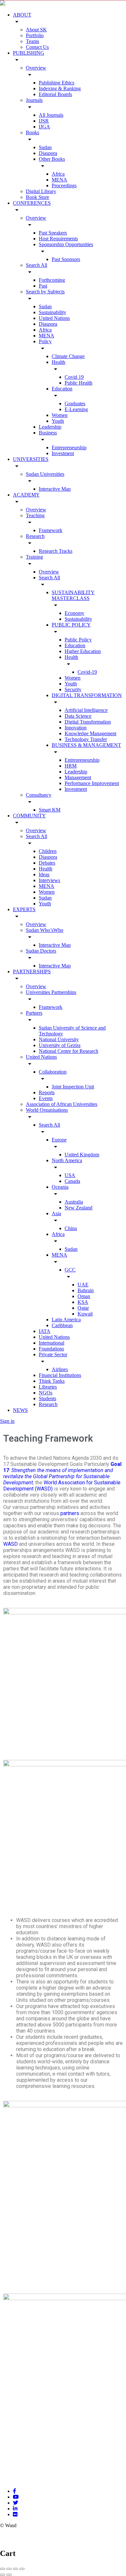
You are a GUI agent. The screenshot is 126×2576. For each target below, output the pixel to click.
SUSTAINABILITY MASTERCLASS (73, 595)
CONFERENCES (32, 203)
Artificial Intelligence (86, 710)
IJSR (44, 121)
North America (67, 1160)
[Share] (9, 2569)
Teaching (35, 515)
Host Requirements (58, 239)
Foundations (51, 1349)
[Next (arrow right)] (9, 2575)
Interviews (49, 880)
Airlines (60, 1369)
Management (78, 777)
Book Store (37, 197)
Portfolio (35, 35)
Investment (63, 453)
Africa (58, 174)
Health (58, 362)
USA (70, 1175)
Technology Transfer (86, 739)
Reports (47, 1092)
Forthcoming (52, 280)
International (52, 1343)
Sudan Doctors (41, 951)
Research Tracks (56, 551)
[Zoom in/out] (22, 2569)
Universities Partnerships (51, 992)
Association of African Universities (62, 1104)
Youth (58, 421)
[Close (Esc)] (3, 2569)
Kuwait (85, 1314)
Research (35, 536)
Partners (34, 1013)
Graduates (75, 404)
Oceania (60, 1187)
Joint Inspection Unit (73, 1087)
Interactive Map (55, 489)
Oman (84, 1296)
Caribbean (62, 1325)
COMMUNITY (29, 816)
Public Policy (78, 640)
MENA (59, 180)
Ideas (44, 874)
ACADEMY (26, 495)
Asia (56, 1213)
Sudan (45, 147)
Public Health (79, 383)
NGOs (46, 1393)
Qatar (83, 1308)
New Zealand (79, 1208)
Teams (32, 41)
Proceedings (64, 186)
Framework (51, 530)
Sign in (7, 1421)
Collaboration (53, 1072)
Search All (37, 265)
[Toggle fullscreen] (16, 2569)
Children (48, 851)
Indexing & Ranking (60, 88)
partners (70, 1513)
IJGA (44, 127)
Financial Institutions (60, 1375)
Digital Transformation (88, 722)
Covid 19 (74, 377)
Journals (34, 100)
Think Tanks (52, 1381)
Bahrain (86, 1290)
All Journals (51, 115)
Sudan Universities (45, 474)
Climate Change (68, 356)
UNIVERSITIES (31, 459)
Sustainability (52, 312)
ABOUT (22, 15)
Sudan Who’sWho (45, 930)
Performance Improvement (92, 783)
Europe (59, 1140)
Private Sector (53, 1354)
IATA (45, 1331)
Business (48, 433)
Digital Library (41, 191)
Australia (74, 1202)
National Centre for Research (68, 1051)
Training (34, 557)
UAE (83, 1285)
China (71, 1228)
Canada (72, 1181)
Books (32, 132)
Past (43, 286)
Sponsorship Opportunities (66, 244)
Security (73, 689)
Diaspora (48, 153)
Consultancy (39, 795)
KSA (83, 1302)
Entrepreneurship (69, 448)
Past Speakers (53, 233)
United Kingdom (82, 1155)
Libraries (48, 1387)
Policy (45, 341)
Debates (47, 863)
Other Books (52, 159)
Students (47, 1398)
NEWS (20, 1410)
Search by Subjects (45, 292)
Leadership (50, 427)
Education (62, 389)
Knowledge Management (90, 733)
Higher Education (83, 651)
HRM (71, 766)
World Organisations (47, 1110)
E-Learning (76, 409)
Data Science (78, 716)
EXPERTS (24, 909)
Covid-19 (87, 672)
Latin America (66, 1320)
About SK (36, 30)
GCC (70, 1270)
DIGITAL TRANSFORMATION (87, 695)
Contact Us (37, 47)
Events (46, 1098)
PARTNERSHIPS (32, 971)
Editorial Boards (55, 94)
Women (60, 415)
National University (59, 1039)
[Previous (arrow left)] (3, 2575)
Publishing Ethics (57, 83)
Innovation (76, 728)
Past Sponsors (66, 259)
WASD (10, 1544)
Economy (74, 613)
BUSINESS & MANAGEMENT (86, 745)
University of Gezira (60, 1045)
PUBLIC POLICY (71, 625)
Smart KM (50, 810)
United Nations (54, 318)
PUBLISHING (29, 53)
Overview (36, 68)
